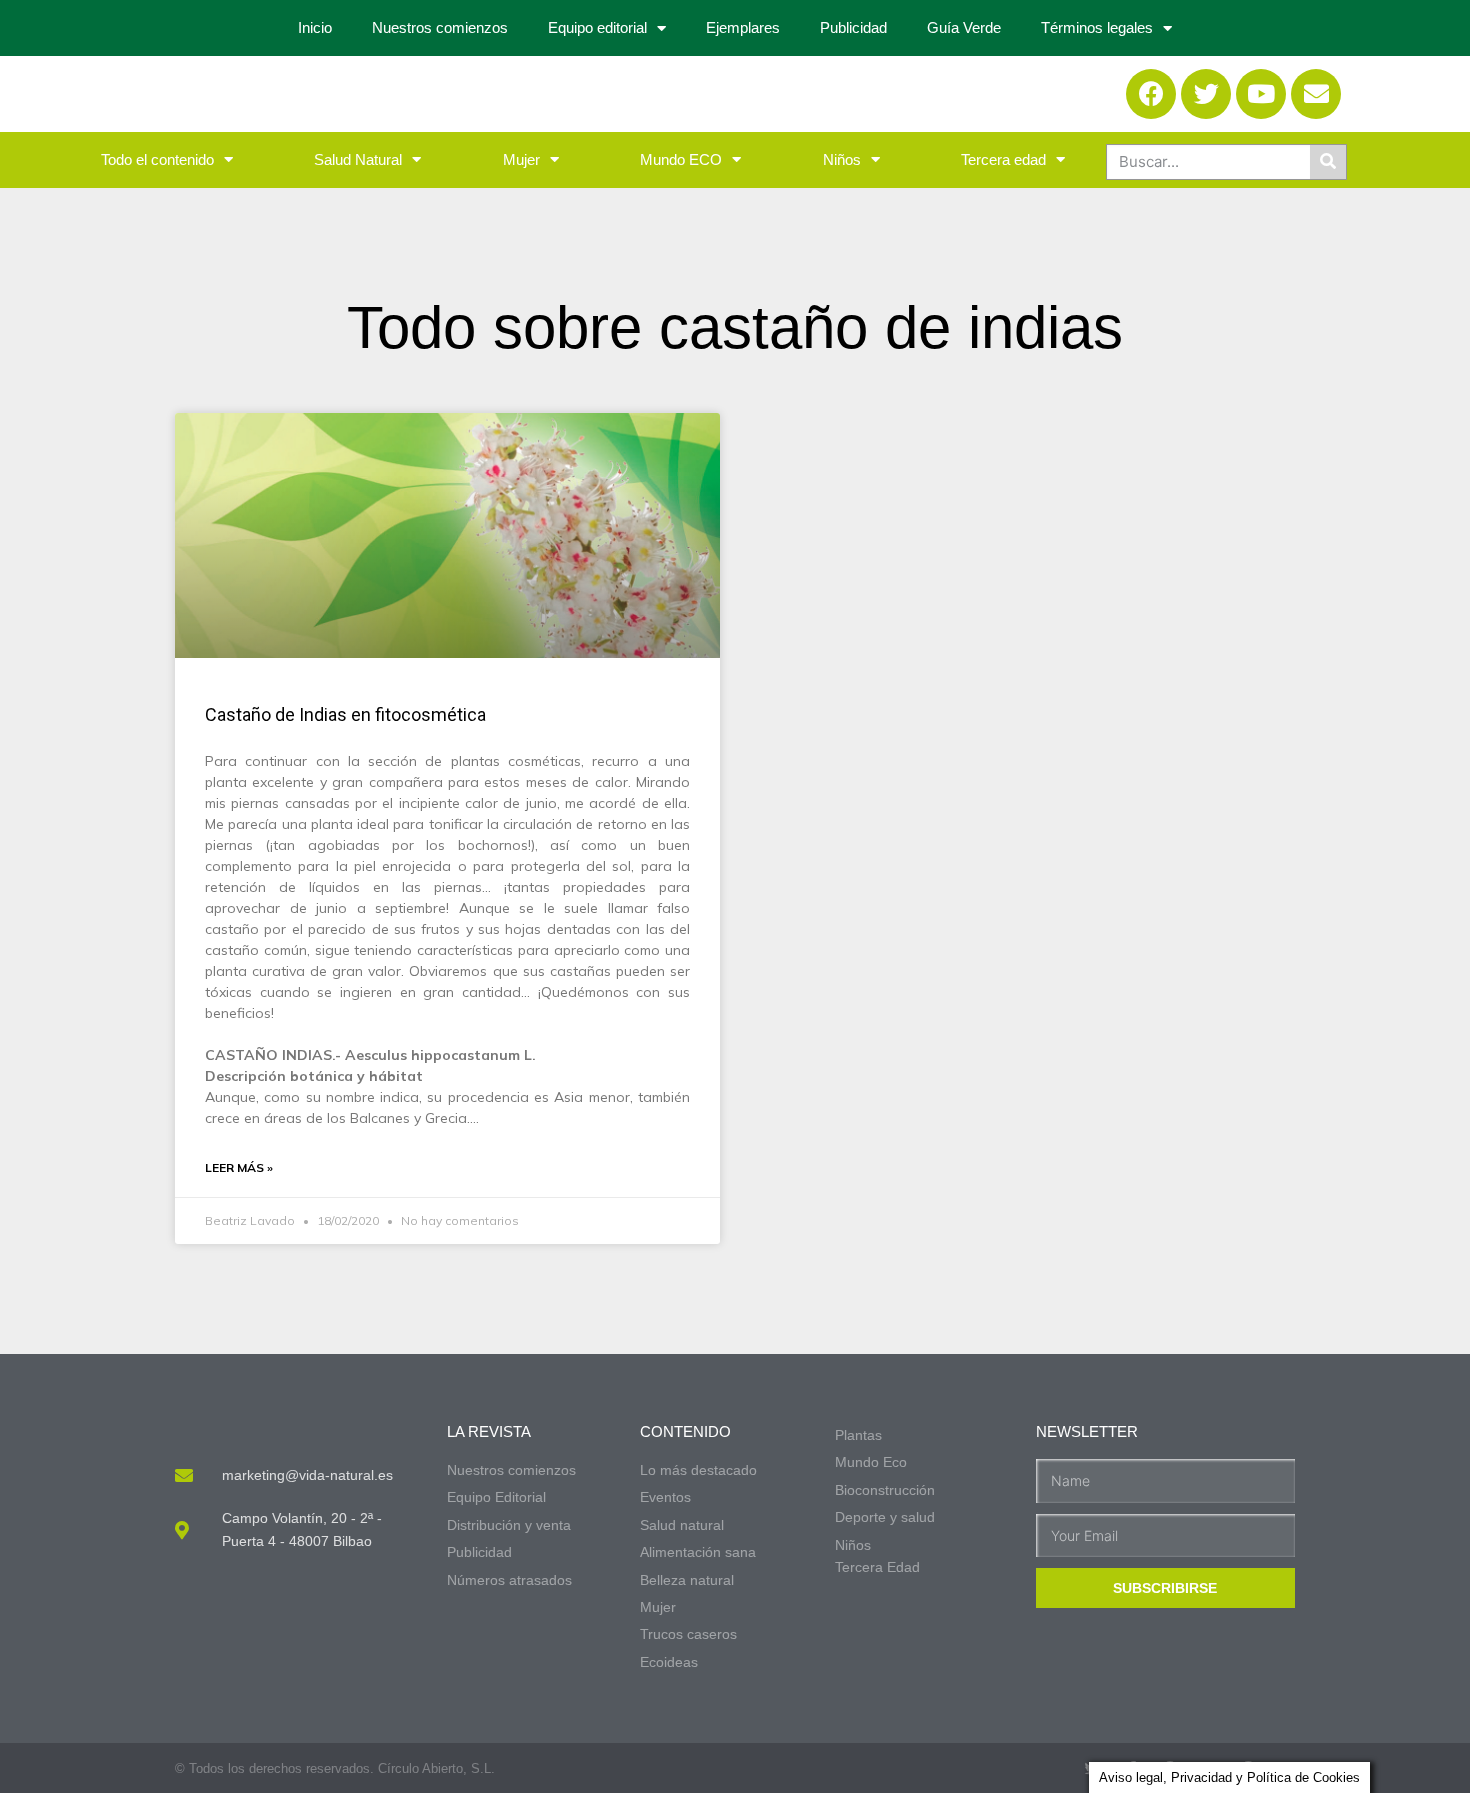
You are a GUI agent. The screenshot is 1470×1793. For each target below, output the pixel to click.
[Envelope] (1316, 94)
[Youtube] (1261, 94)
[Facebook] (1151, 94)
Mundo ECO (681, 159)
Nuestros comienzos (440, 27)
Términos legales (1097, 27)
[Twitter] (1206, 94)
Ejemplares (743, 27)
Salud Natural (358, 159)
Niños (842, 159)
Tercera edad (1003, 159)
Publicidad (853, 27)
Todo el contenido (157, 159)
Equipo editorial (597, 27)
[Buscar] (1328, 162)
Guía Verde (964, 27)
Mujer (521, 159)
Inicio (315, 27)
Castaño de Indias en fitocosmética (345, 714)
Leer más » (239, 1167)
